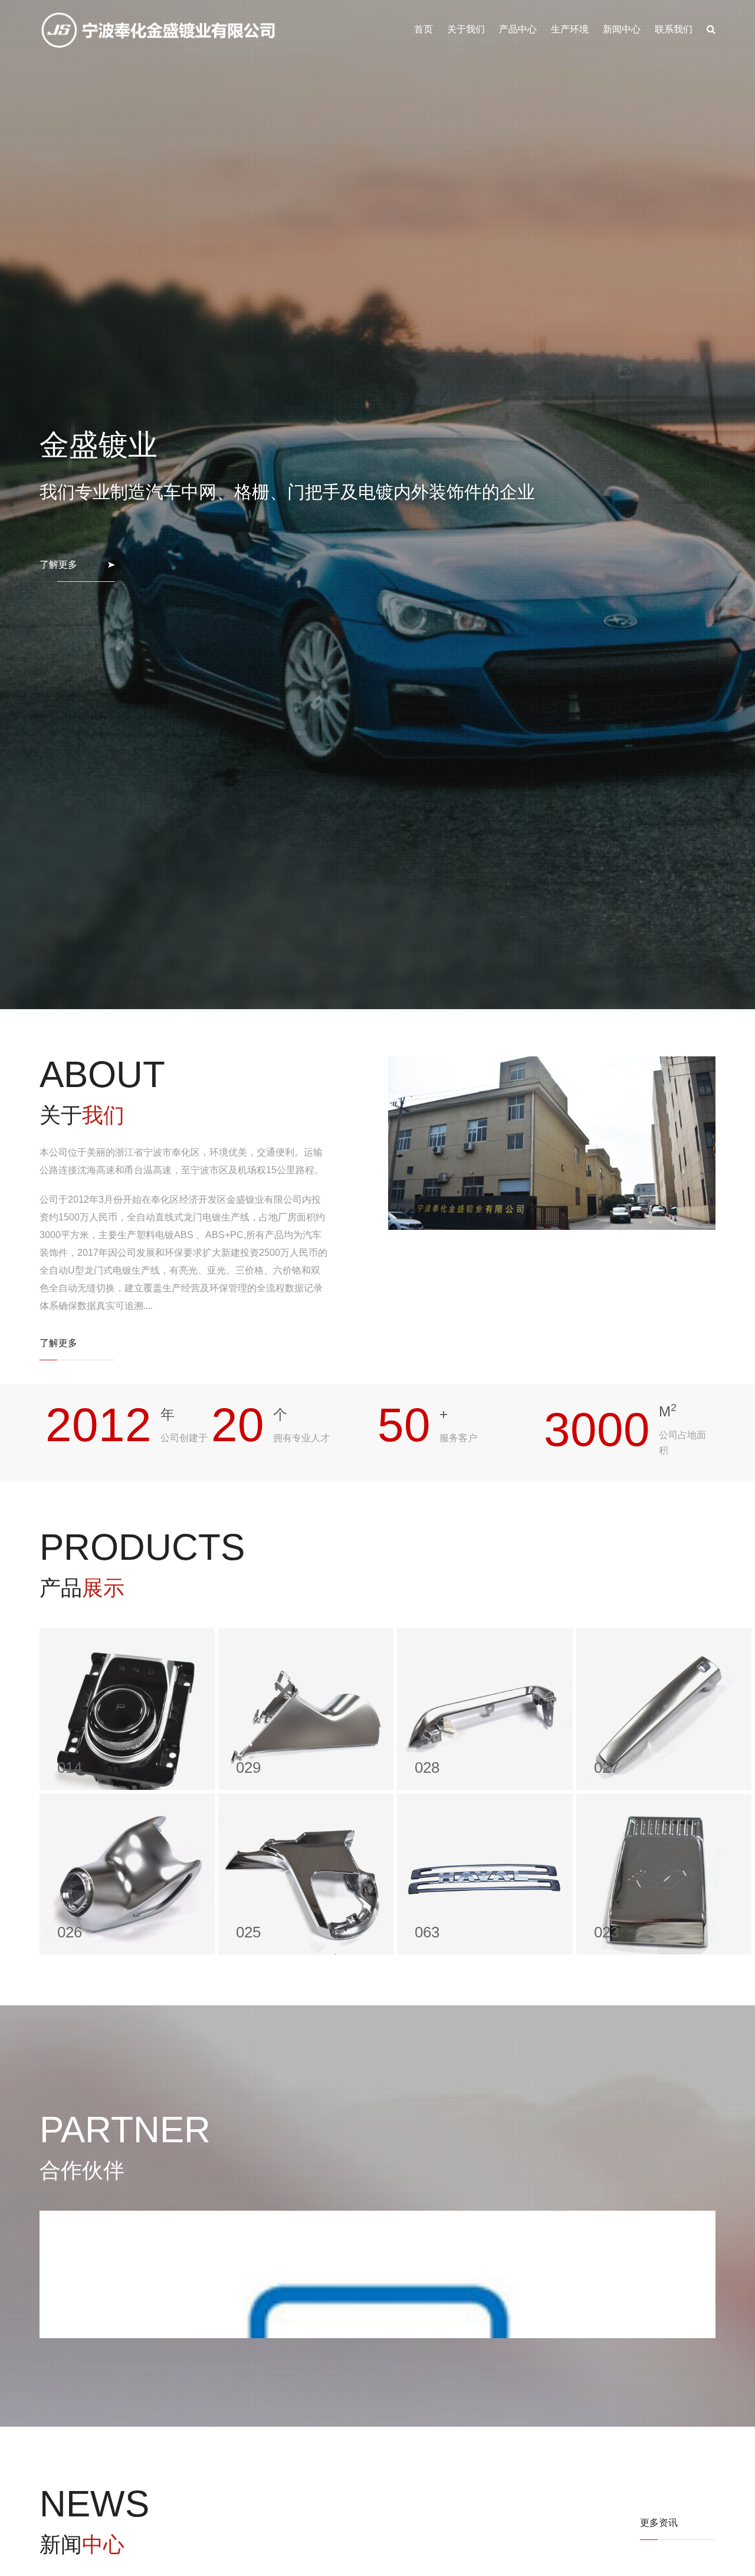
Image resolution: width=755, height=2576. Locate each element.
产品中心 (518, 29)
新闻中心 (622, 29)
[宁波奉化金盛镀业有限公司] (159, 30)
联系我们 (674, 29)
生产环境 (570, 29)
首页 (424, 29)
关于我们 (466, 29)
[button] (54, 2537)
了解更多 (58, 1360)
